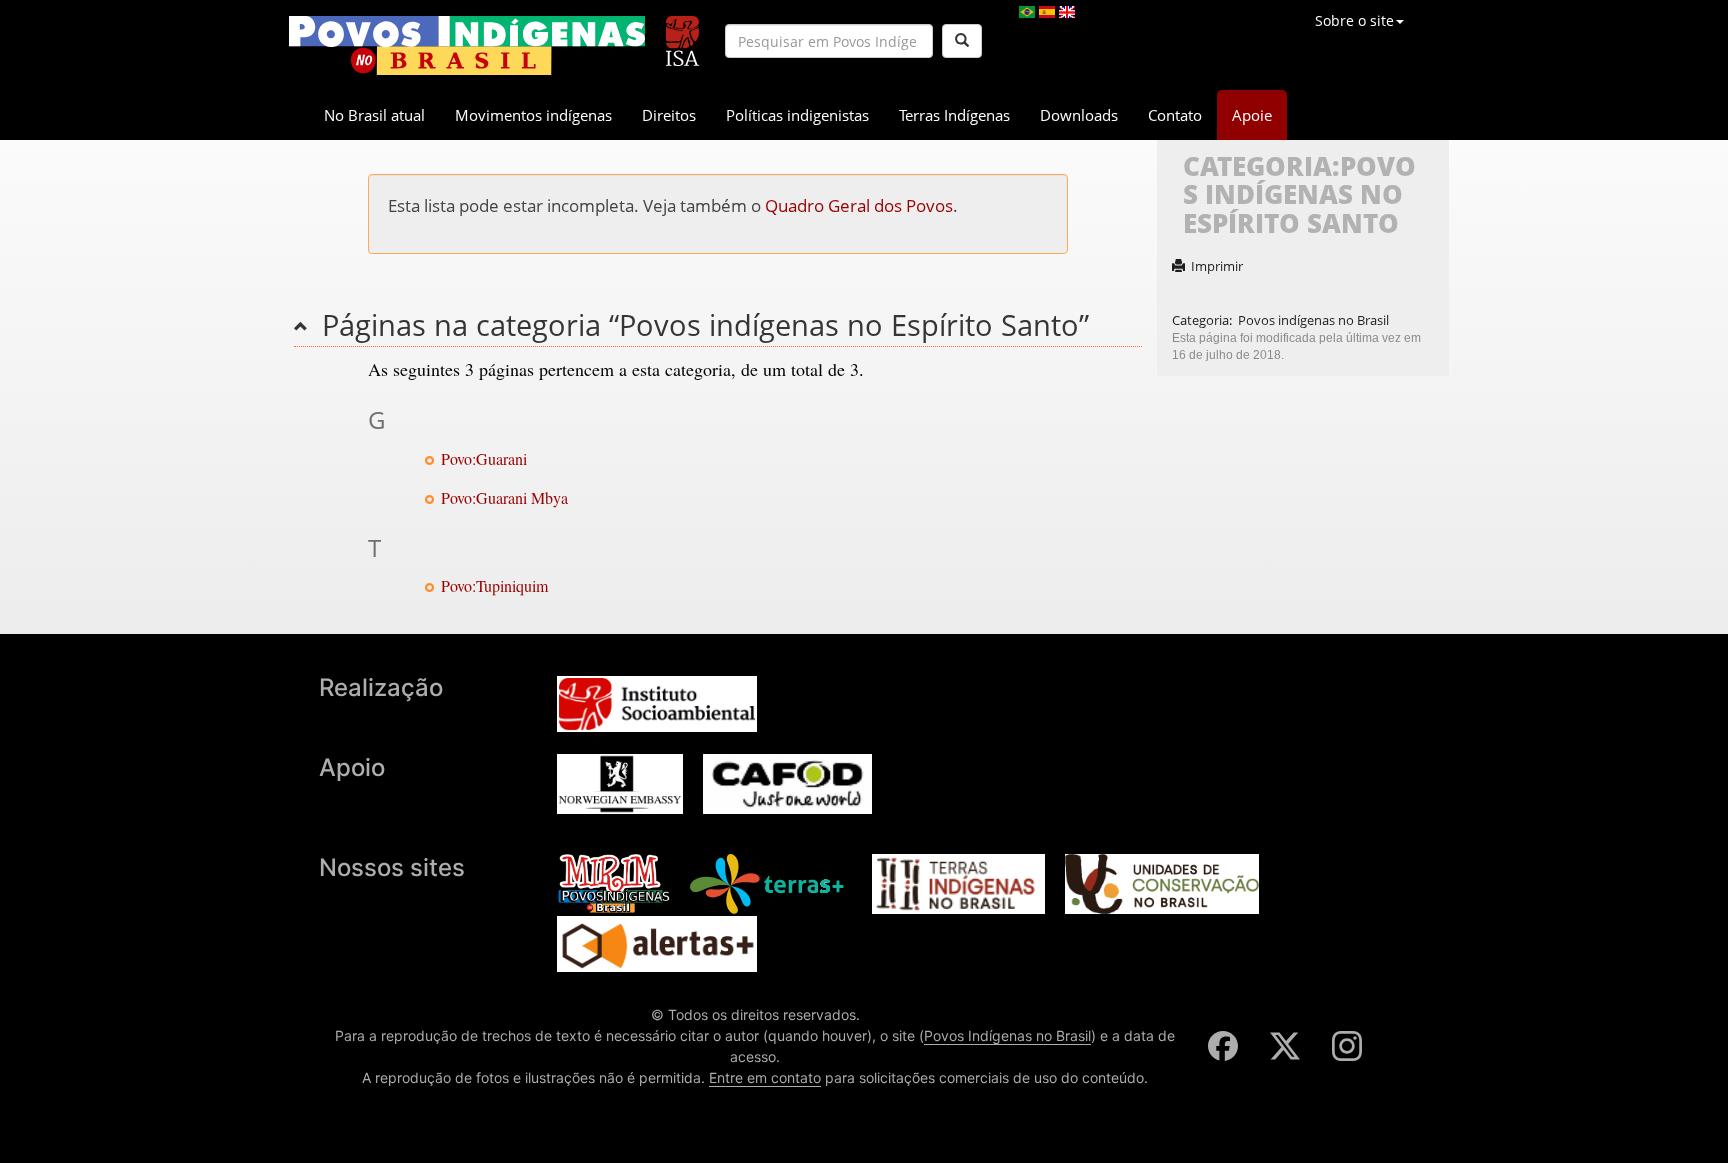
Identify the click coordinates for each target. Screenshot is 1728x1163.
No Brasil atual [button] (374, 115)
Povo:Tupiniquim (494, 585)
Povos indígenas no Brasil (1313, 320)
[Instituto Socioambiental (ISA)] (682, 32)
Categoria (1200, 320)
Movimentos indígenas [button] (533, 115)
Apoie (1252, 115)
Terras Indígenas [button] (954, 115)
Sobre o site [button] (1354, 20)
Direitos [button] (669, 115)
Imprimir (1217, 266)
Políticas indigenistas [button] (797, 115)
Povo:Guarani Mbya (504, 497)
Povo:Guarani (484, 458)
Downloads (1079, 115)
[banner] (467, 45)
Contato (1175, 115)
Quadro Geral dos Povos (859, 205)
